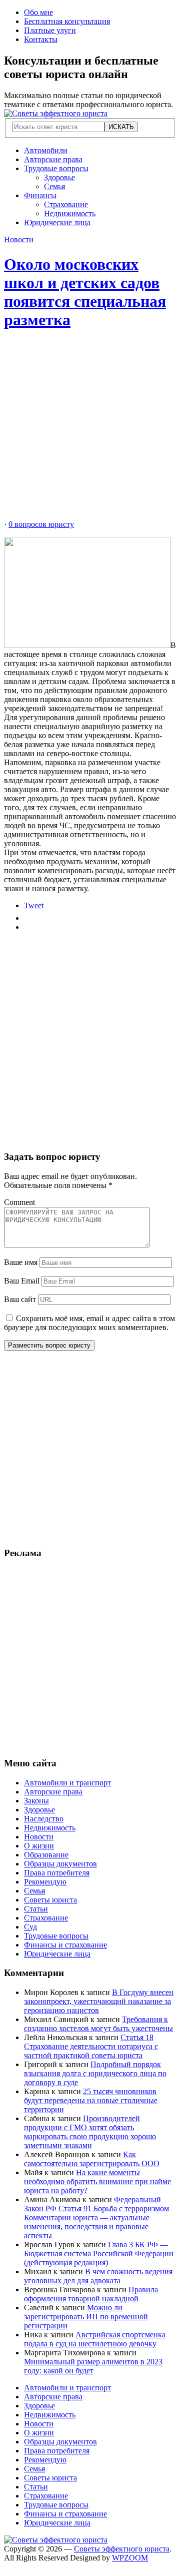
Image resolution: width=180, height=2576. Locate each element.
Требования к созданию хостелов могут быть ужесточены (98, 2024)
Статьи (36, 1909)
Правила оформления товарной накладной (91, 2294)
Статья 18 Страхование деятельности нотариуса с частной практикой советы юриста (91, 2046)
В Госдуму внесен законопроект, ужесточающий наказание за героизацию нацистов (99, 2001)
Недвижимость (70, 213)
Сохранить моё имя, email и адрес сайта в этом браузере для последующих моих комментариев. (89, 1323)
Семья (54, 186)
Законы (36, 1801)
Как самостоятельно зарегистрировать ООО (92, 2159)
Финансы (40, 195)
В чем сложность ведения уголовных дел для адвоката (98, 2276)
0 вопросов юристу (41, 524)
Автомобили (46, 150)
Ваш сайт (20, 1299)
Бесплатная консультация (67, 21)
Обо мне (38, 12)
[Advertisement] (90, 430)
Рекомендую (45, 1882)
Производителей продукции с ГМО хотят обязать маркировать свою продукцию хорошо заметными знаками (90, 2132)
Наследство (44, 1819)
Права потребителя (57, 1873)
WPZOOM (130, 2558)
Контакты (41, 39)
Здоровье (59, 177)
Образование (46, 1855)
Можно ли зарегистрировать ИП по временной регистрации (86, 2317)
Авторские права (53, 159)
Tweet (34, 905)
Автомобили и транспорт (67, 1783)
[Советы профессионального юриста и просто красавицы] (56, 113)
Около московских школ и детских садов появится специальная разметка (85, 292)
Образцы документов (60, 1864)
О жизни (39, 1846)
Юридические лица (57, 222)
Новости (19, 239)
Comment (19, 1202)
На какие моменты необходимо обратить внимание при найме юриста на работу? (97, 2181)
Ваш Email (22, 1281)
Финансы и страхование (65, 1945)
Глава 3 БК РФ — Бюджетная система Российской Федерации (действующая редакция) (99, 2253)
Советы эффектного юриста (122, 2549)
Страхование (66, 204)
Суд (30, 1927)
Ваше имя (21, 1262)
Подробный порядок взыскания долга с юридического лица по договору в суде (95, 2073)
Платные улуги (50, 30)
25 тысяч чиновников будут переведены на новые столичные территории (91, 2100)
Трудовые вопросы (56, 168)
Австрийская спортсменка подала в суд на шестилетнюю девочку (95, 2339)
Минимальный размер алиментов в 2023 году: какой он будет (93, 2366)
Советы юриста (50, 1900)
